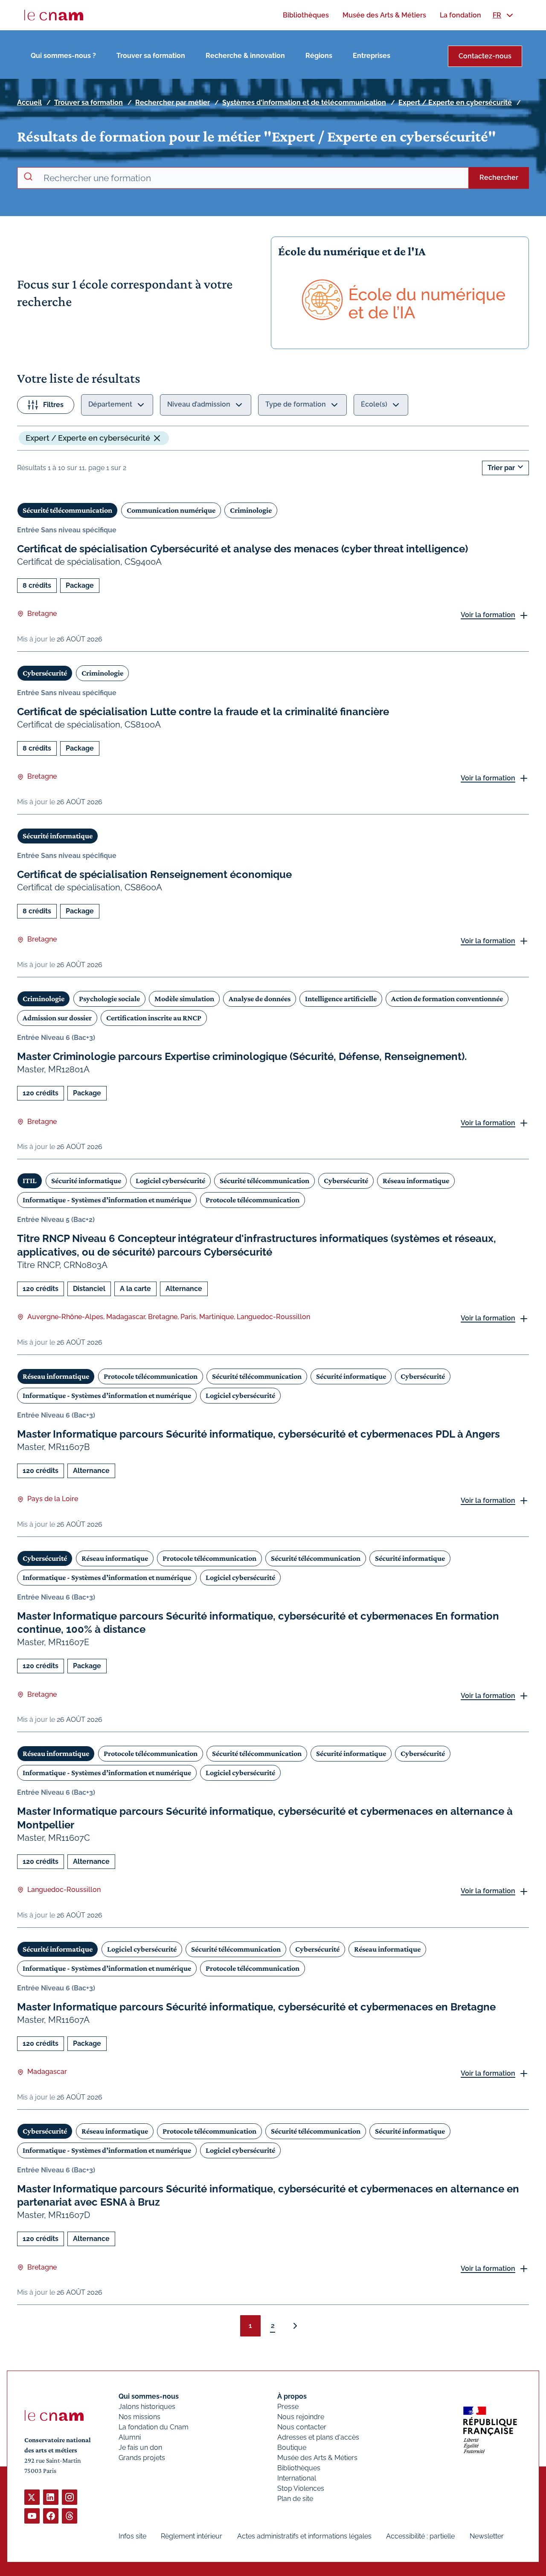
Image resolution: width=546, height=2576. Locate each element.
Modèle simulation (184, 999)
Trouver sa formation (151, 56)
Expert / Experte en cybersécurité (455, 103)
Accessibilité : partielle (420, 2536)
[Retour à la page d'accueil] (54, 15)
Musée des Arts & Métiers (317, 2458)
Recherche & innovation (245, 56)
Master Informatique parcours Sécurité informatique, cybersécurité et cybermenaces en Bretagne (256, 2007)
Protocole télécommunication (253, 1200)
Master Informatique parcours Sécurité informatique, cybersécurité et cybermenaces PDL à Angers (258, 1434)
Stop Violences (301, 2488)
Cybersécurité (45, 673)
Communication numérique (171, 510)
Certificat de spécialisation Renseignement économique (154, 874)
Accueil (29, 103)
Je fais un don (140, 2447)
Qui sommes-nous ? (63, 56)
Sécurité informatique (58, 836)
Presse (288, 2407)
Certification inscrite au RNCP (154, 1018)
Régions (319, 56)
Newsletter (487, 2536)
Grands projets (142, 2458)
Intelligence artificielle (341, 999)
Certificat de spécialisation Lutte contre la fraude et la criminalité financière (203, 712)
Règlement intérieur (192, 2536)
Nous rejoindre (301, 2417)
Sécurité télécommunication (67, 510)
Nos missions (139, 2417)
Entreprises (372, 56)
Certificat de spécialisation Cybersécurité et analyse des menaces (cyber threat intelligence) (243, 549)
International (297, 2478)
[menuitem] (306, 15)
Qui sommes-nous (149, 2396)
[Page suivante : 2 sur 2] (295, 2326)
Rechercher (499, 178)
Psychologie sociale (109, 999)
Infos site (132, 2536)
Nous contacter (302, 2427)
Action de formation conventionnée (447, 999)
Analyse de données (260, 999)
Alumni (130, 2437)
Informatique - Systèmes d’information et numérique (107, 1200)
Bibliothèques (299, 2468)
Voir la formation (488, 615)
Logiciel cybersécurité (170, 1181)
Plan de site (295, 2499)
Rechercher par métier (173, 103)
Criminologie (251, 510)
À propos (292, 2396)
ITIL (30, 1181)
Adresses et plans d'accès (318, 2437)
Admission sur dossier (57, 1018)
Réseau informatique (416, 1181)
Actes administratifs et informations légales (304, 2536)
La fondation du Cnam (154, 2427)
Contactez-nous (485, 56)
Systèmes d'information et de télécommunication (304, 103)
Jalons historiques (147, 2407)
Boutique (292, 2447)
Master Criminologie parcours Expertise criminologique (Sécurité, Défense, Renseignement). (242, 1056)
